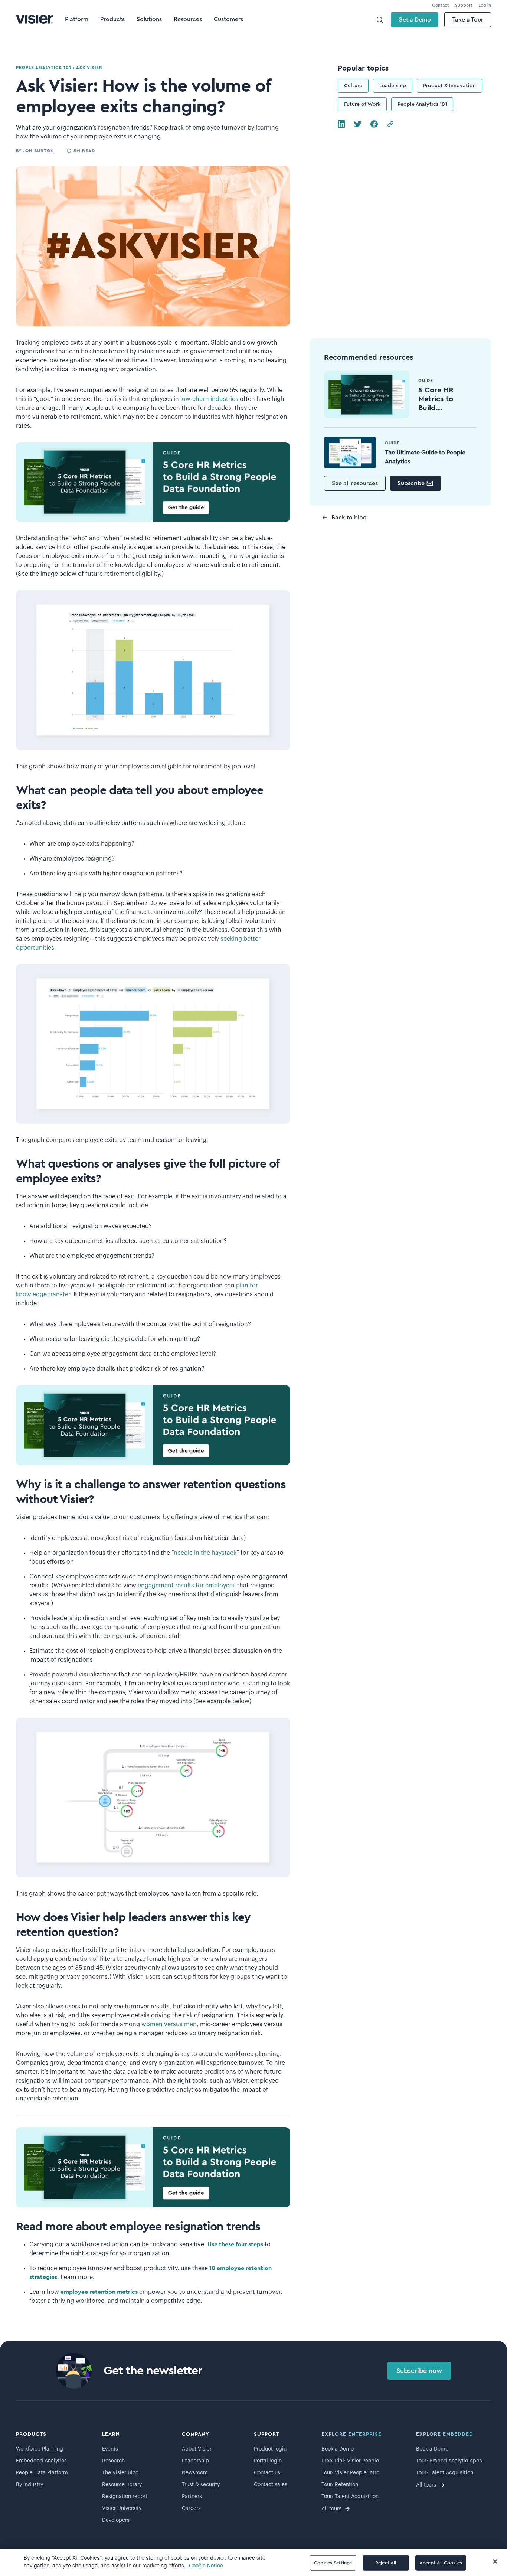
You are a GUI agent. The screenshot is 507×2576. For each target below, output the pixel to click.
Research (113, 2461)
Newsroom (195, 2473)
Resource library (122, 2485)
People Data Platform (42, 2473)
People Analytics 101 (422, 104)
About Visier (197, 2449)
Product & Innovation (449, 86)
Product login (270, 2449)
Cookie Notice (206, 2566)
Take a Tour (468, 20)
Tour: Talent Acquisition (350, 2497)
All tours (331, 2509)
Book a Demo (338, 2449)
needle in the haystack (205, 1553)
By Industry (30, 2485)
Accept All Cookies (441, 2563)
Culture (353, 86)
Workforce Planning (40, 2449)
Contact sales (271, 2485)
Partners (192, 2497)
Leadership (393, 86)
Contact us (267, 2473)
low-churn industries (209, 399)
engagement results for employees (187, 1586)
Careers (191, 2508)
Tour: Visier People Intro (350, 2473)
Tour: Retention (340, 2485)
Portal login (268, 2461)
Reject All (386, 2563)
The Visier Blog (120, 2473)
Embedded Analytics (41, 2461)
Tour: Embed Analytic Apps (449, 2461)
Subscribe (411, 483)
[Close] (495, 2562)
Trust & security (201, 2485)
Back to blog (349, 518)
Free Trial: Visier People (350, 2461)
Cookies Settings (333, 2563)
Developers (116, 2520)
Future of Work (362, 104)
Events (110, 2449)
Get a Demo (415, 20)
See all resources (355, 483)
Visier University (122, 2508)
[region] (253, 2562)
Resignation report (125, 2497)
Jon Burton (39, 151)
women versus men (169, 2024)
